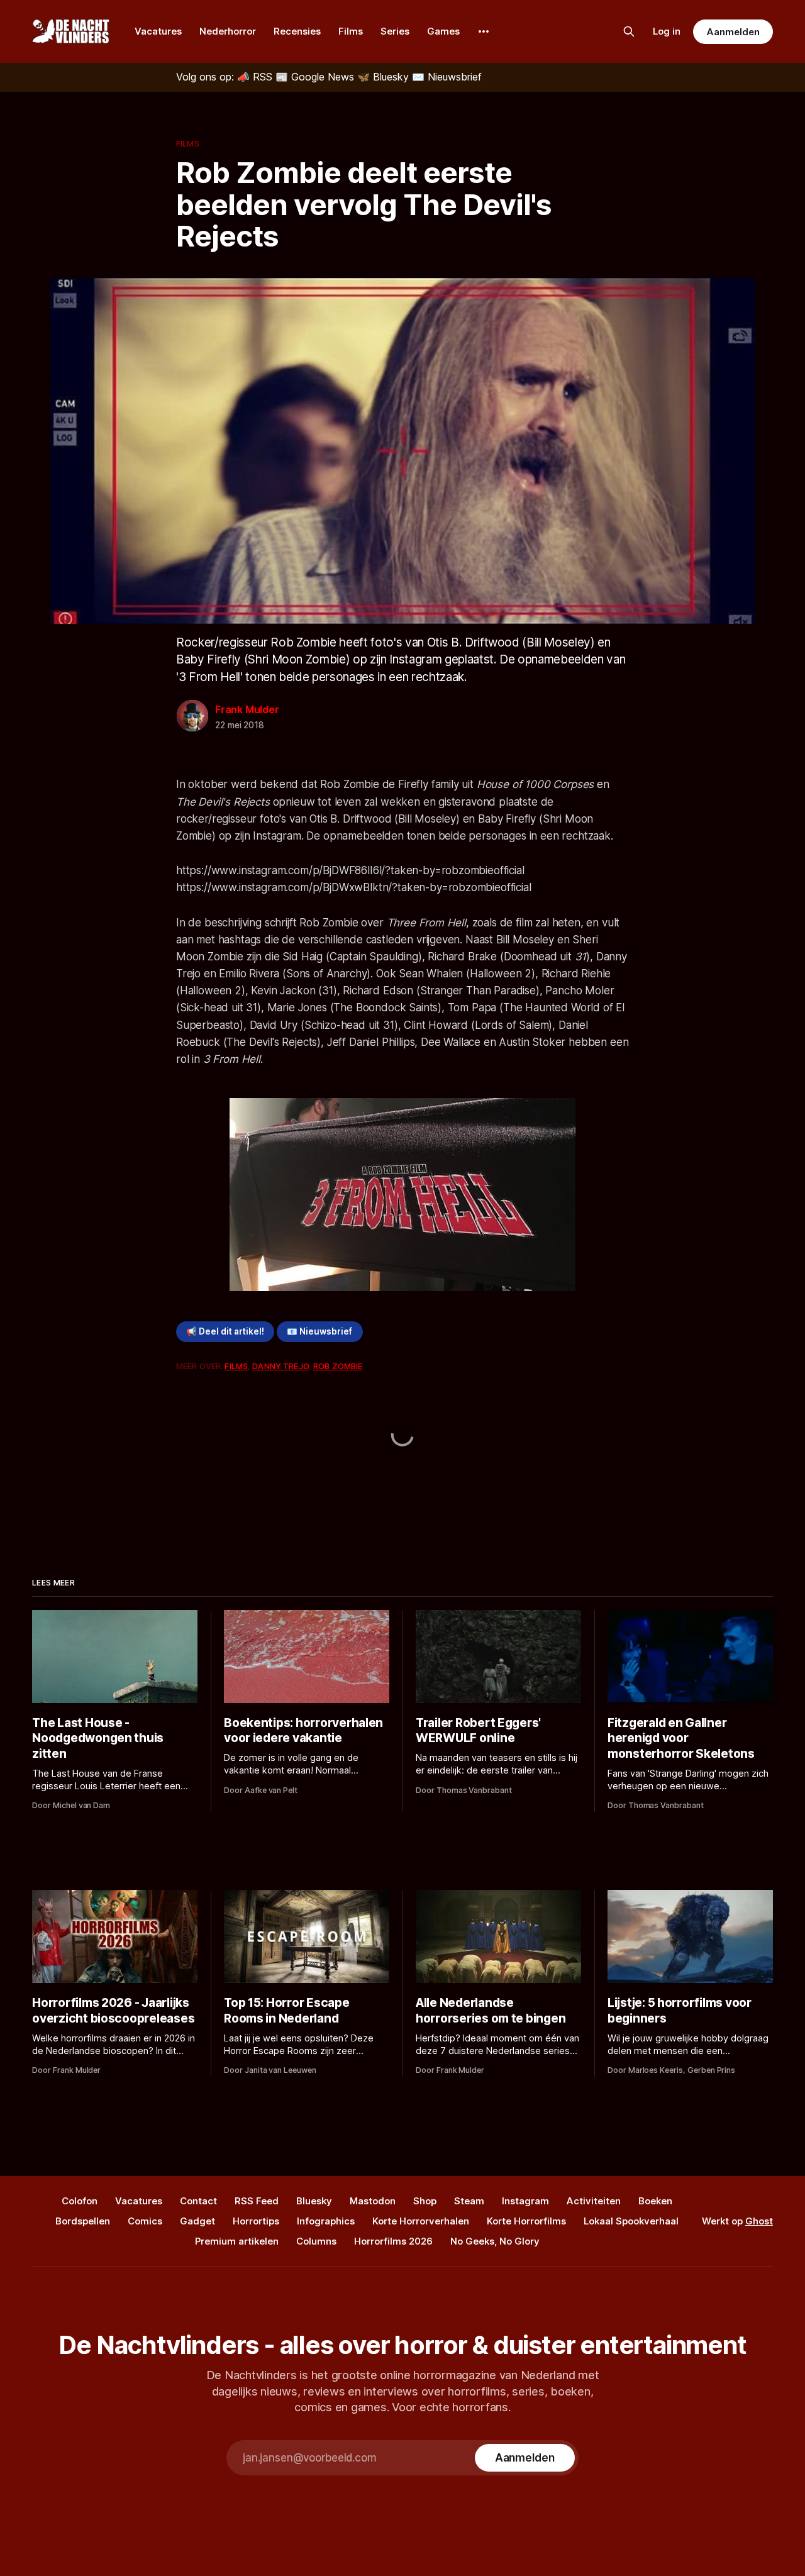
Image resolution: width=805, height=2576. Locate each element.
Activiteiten (594, 2201)
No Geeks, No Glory (495, 2241)
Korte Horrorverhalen (421, 2221)
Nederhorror (228, 31)
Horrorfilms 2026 (393, 2241)
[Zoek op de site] (629, 31)
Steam (469, 2201)
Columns (316, 2241)
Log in (667, 31)
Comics (145, 2221)
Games (443, 31)
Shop (425, 2201)
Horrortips (256, 2221)
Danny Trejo (280, 1366)
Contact (198, 2201)
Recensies (297, 31)
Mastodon (373, 2201)
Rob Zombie (338, 1366)
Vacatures (158, 31)
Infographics (326, 2221)
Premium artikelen (237, 2241)
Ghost (759, 2221)
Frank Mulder (247, 709)
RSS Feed (257, 2201)
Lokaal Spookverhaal (631, 2221)
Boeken (655, 2201)
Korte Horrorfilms (526, 2221)
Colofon (80, 2201)
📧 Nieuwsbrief (319, 1331)
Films (351, 31)
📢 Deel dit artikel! (225, 1331)
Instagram (525, 2201)
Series (395, 31)
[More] (484, 31)
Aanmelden (733, 32)
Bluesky (314, 2201)
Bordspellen (83, 2221)
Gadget (197, 2221)
